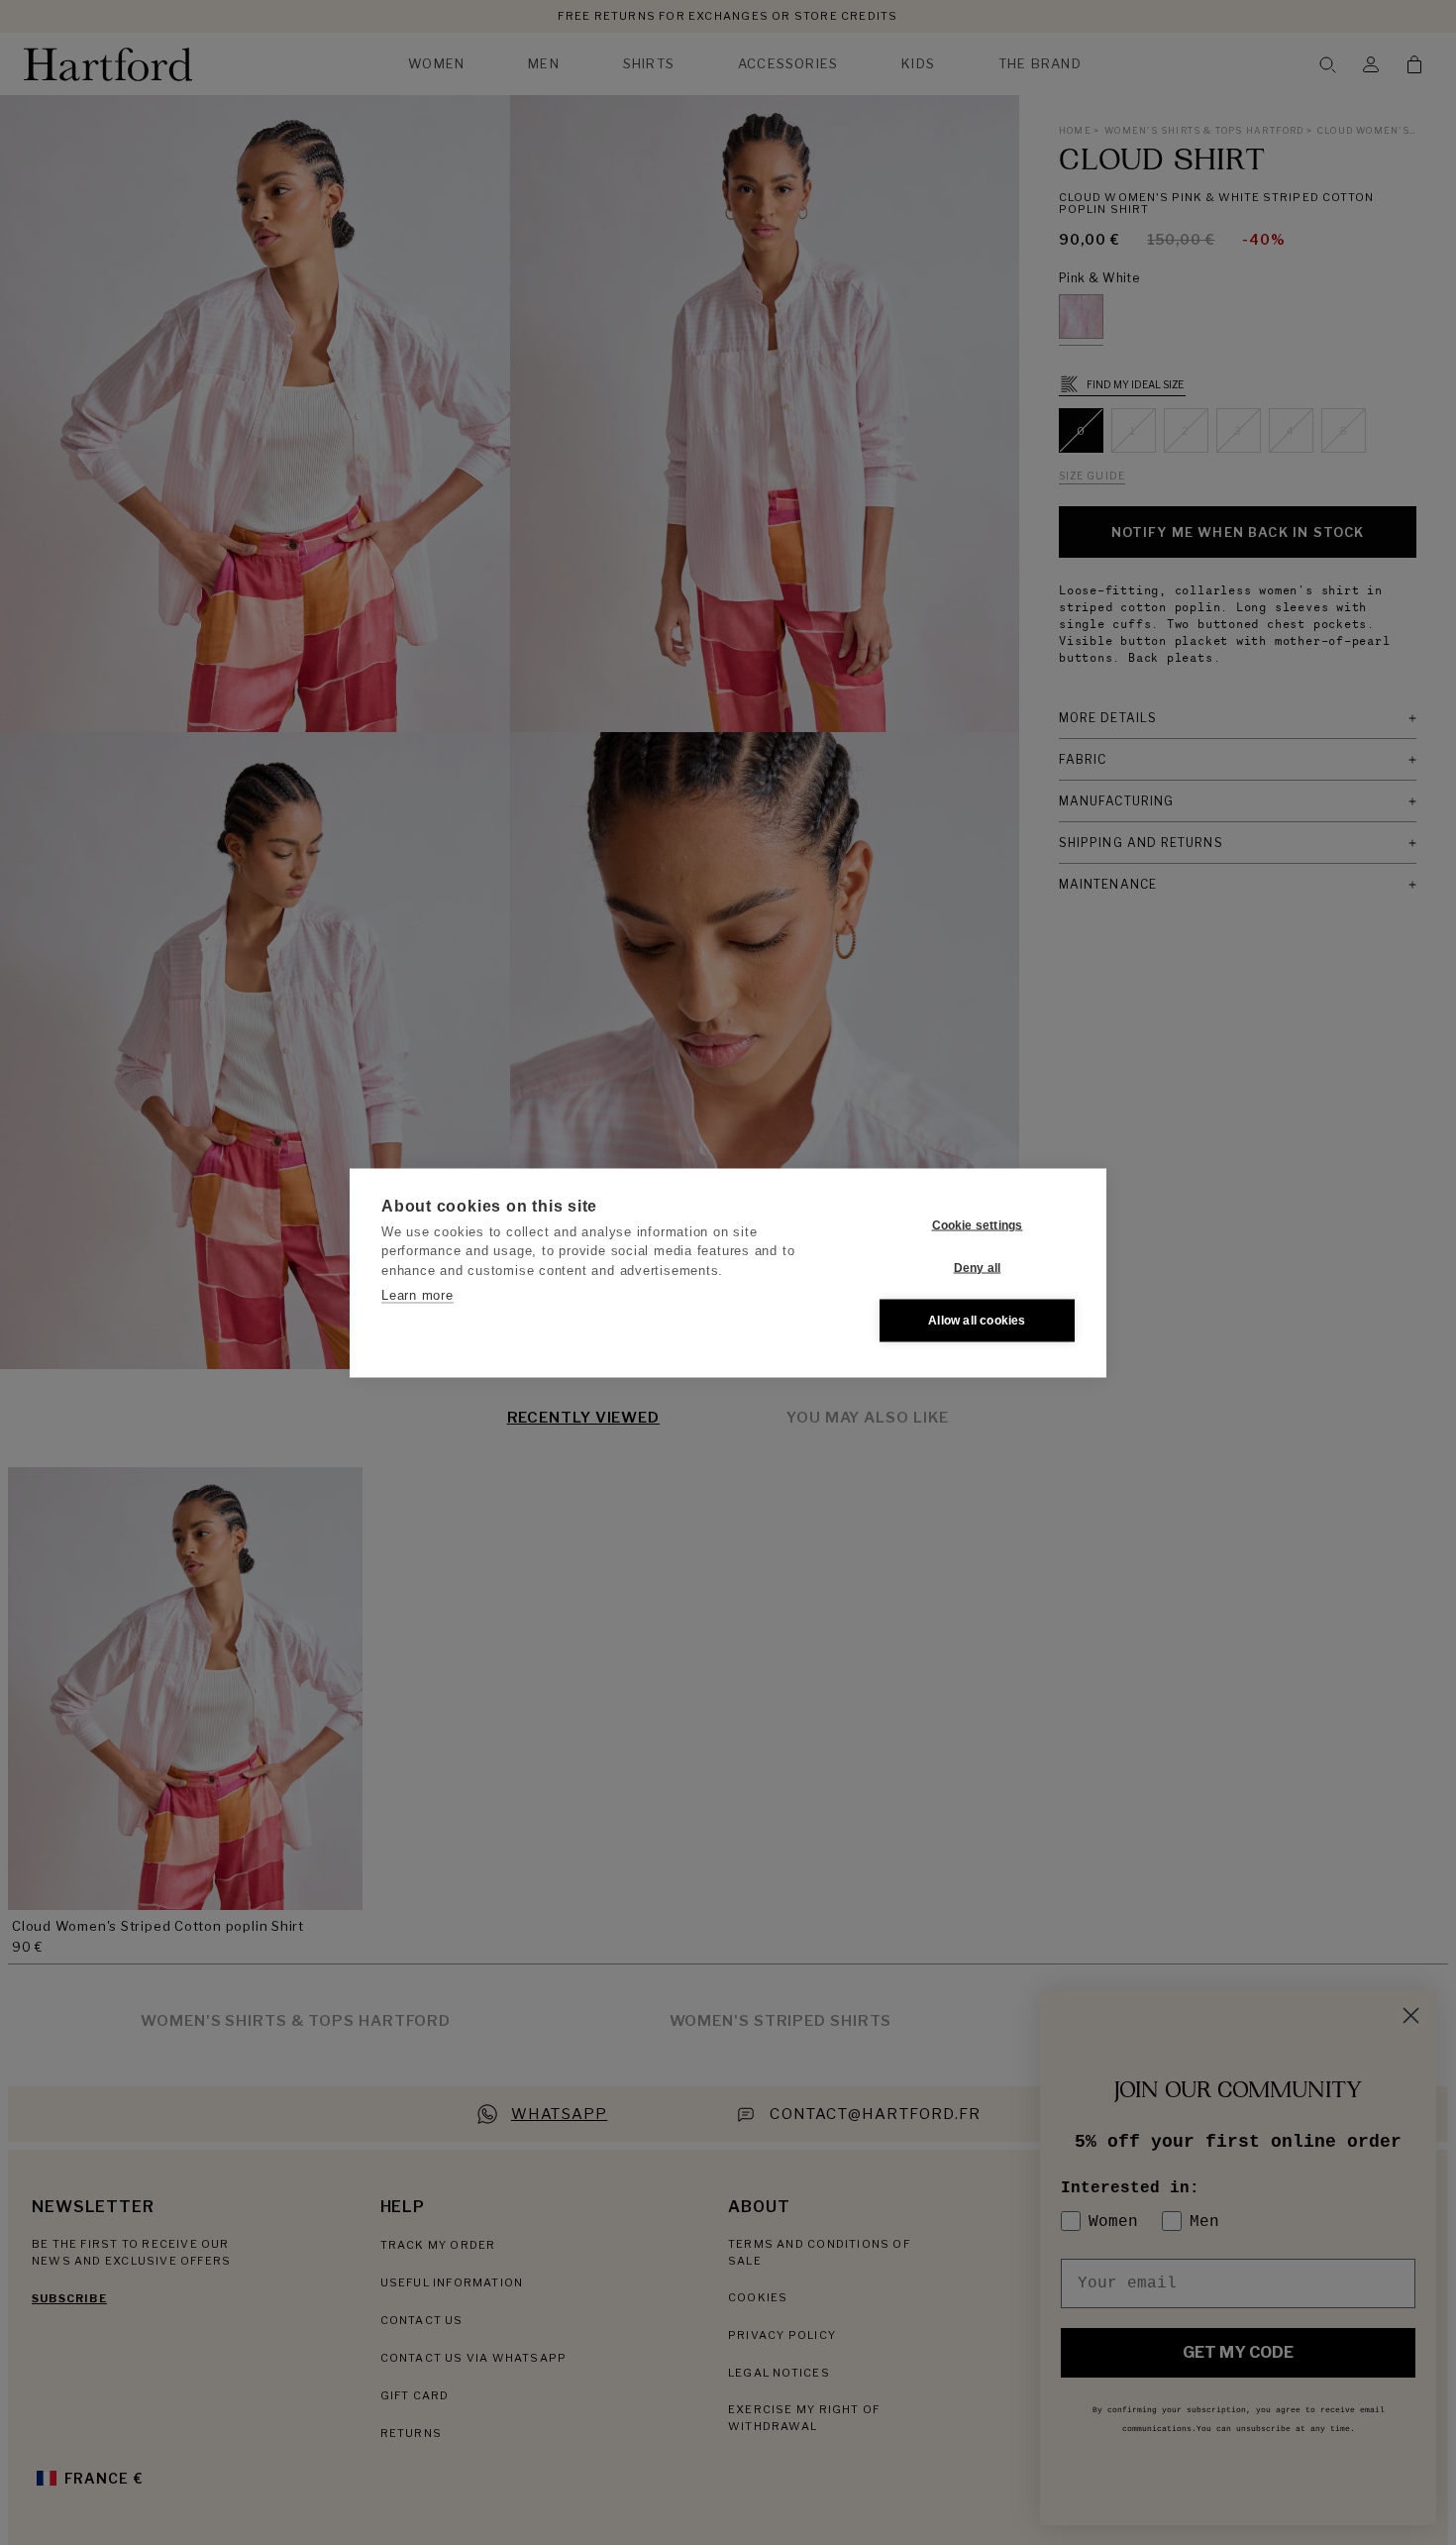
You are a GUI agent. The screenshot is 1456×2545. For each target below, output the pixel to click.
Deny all (978, 1268)
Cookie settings (978, 1225)
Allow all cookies (977, 1321)
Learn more (417, 1295)
